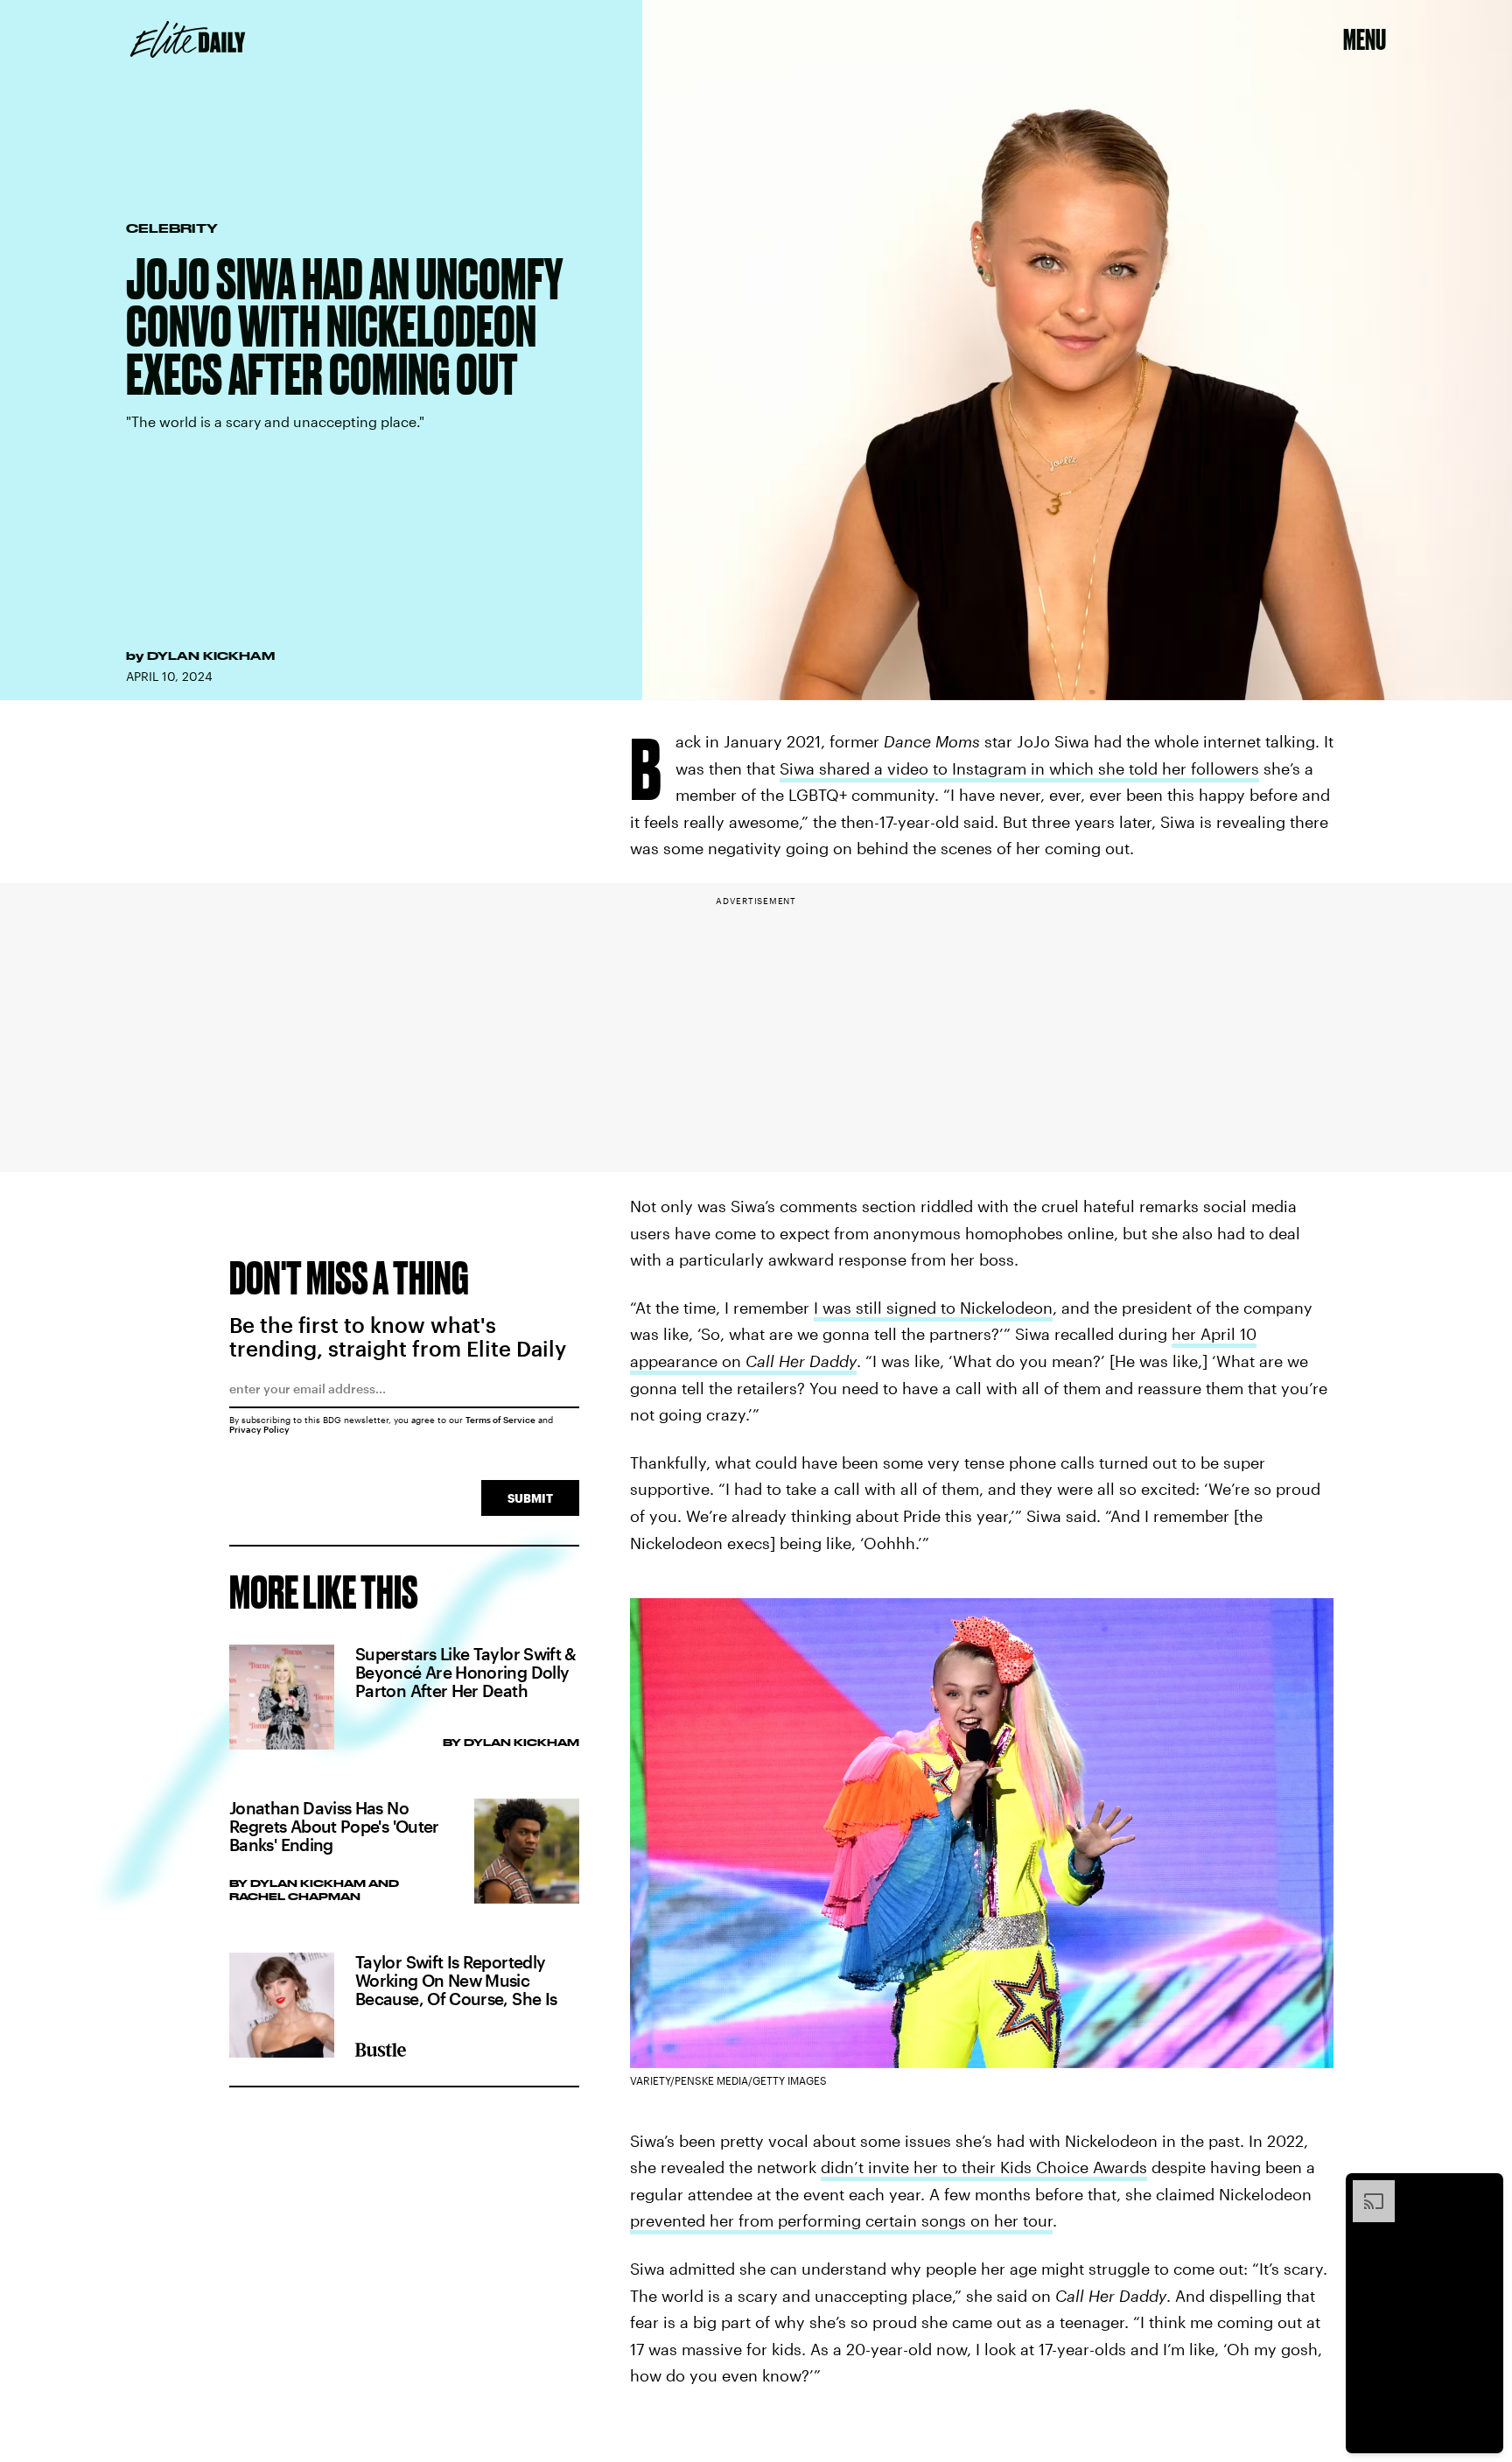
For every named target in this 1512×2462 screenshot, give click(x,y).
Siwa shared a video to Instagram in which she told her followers (1019, 768)
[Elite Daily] (188, 39)
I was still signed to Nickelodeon (933, 1308)
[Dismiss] (1484, 2189)
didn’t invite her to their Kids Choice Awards (984, 2167)
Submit (530, 1498)
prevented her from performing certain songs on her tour (841, 2220)
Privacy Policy (259, 1429)
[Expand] (1365, 2189)
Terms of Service (500, 1420)
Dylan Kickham (211, 656)
